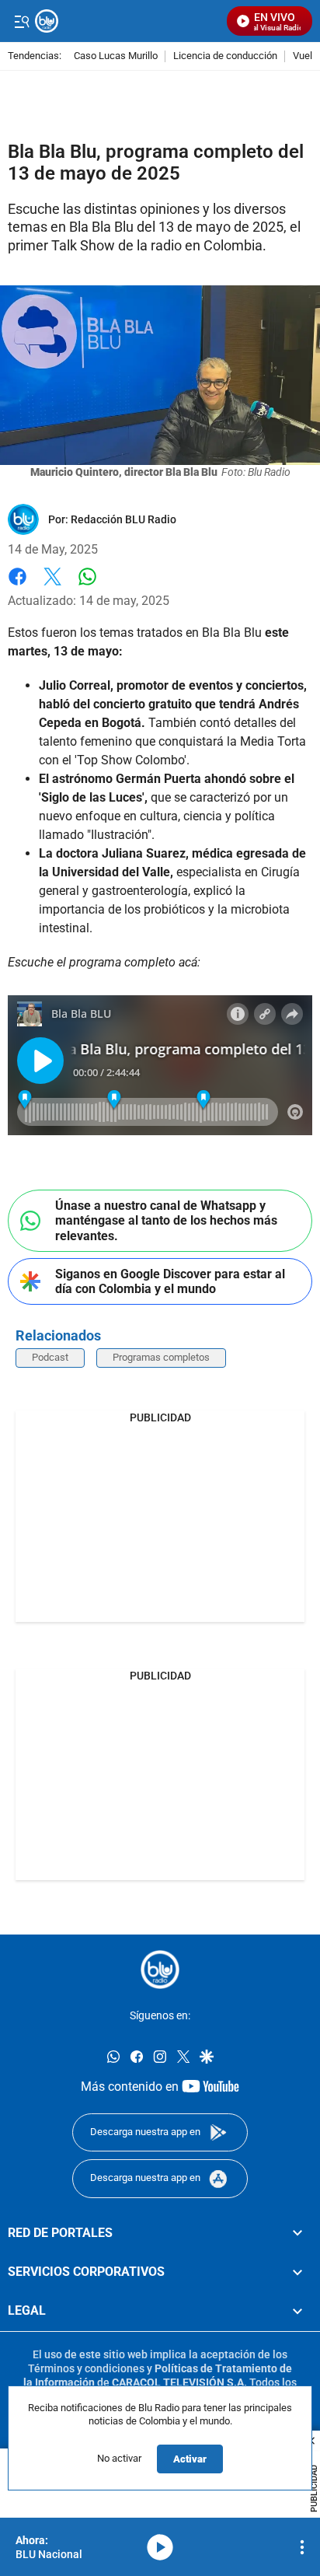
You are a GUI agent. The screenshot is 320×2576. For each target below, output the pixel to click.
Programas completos (161, 1357)
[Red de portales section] (297, 2233)
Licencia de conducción (225, 56)
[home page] (160, 1970)
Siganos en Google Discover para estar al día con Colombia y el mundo (170, 1281)
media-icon (160, 2547)
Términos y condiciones (86, 2368)
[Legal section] (297, 2312)
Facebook (17, 586)
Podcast (50, 1357)
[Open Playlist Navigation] (302, 2547)
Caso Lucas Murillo (116, 56)
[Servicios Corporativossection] (297, 2272)
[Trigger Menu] (21, 21)
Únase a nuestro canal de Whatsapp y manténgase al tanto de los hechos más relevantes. (166, 1220)
